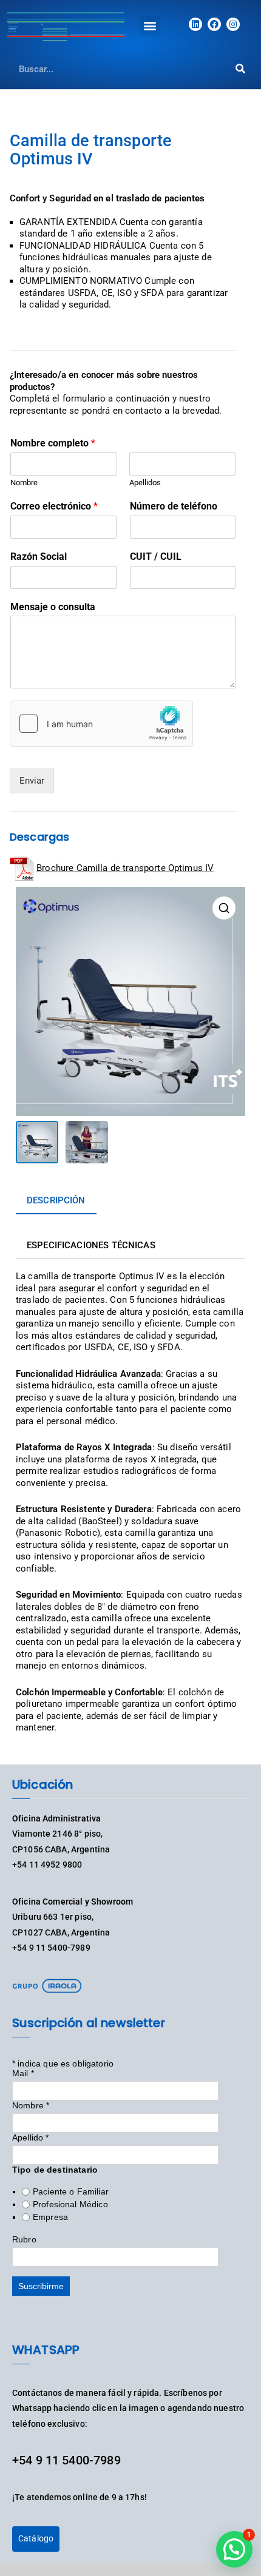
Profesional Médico (70, 2204)
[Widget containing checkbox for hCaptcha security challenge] (101, 724)
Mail (23, 2073)
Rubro (24, 2239)
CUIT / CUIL (156, 557)
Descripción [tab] (56, 1200)
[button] (150, 26)
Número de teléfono (174, 506)
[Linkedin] (195, 24)
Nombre (24, 483)
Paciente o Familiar (71, 2191)
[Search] (240, 69)
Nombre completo (53, 443)
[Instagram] (233, 24)
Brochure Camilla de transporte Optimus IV (125, 868)
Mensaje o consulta (53, 607)
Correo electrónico (54, 506)
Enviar (32, 781)
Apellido (31, 2137)
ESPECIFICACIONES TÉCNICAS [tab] (91, 1245)
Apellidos (145, 483)
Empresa (50, 2217)
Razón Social (39, 557)
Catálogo (36, 2538)
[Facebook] (214, 24)
